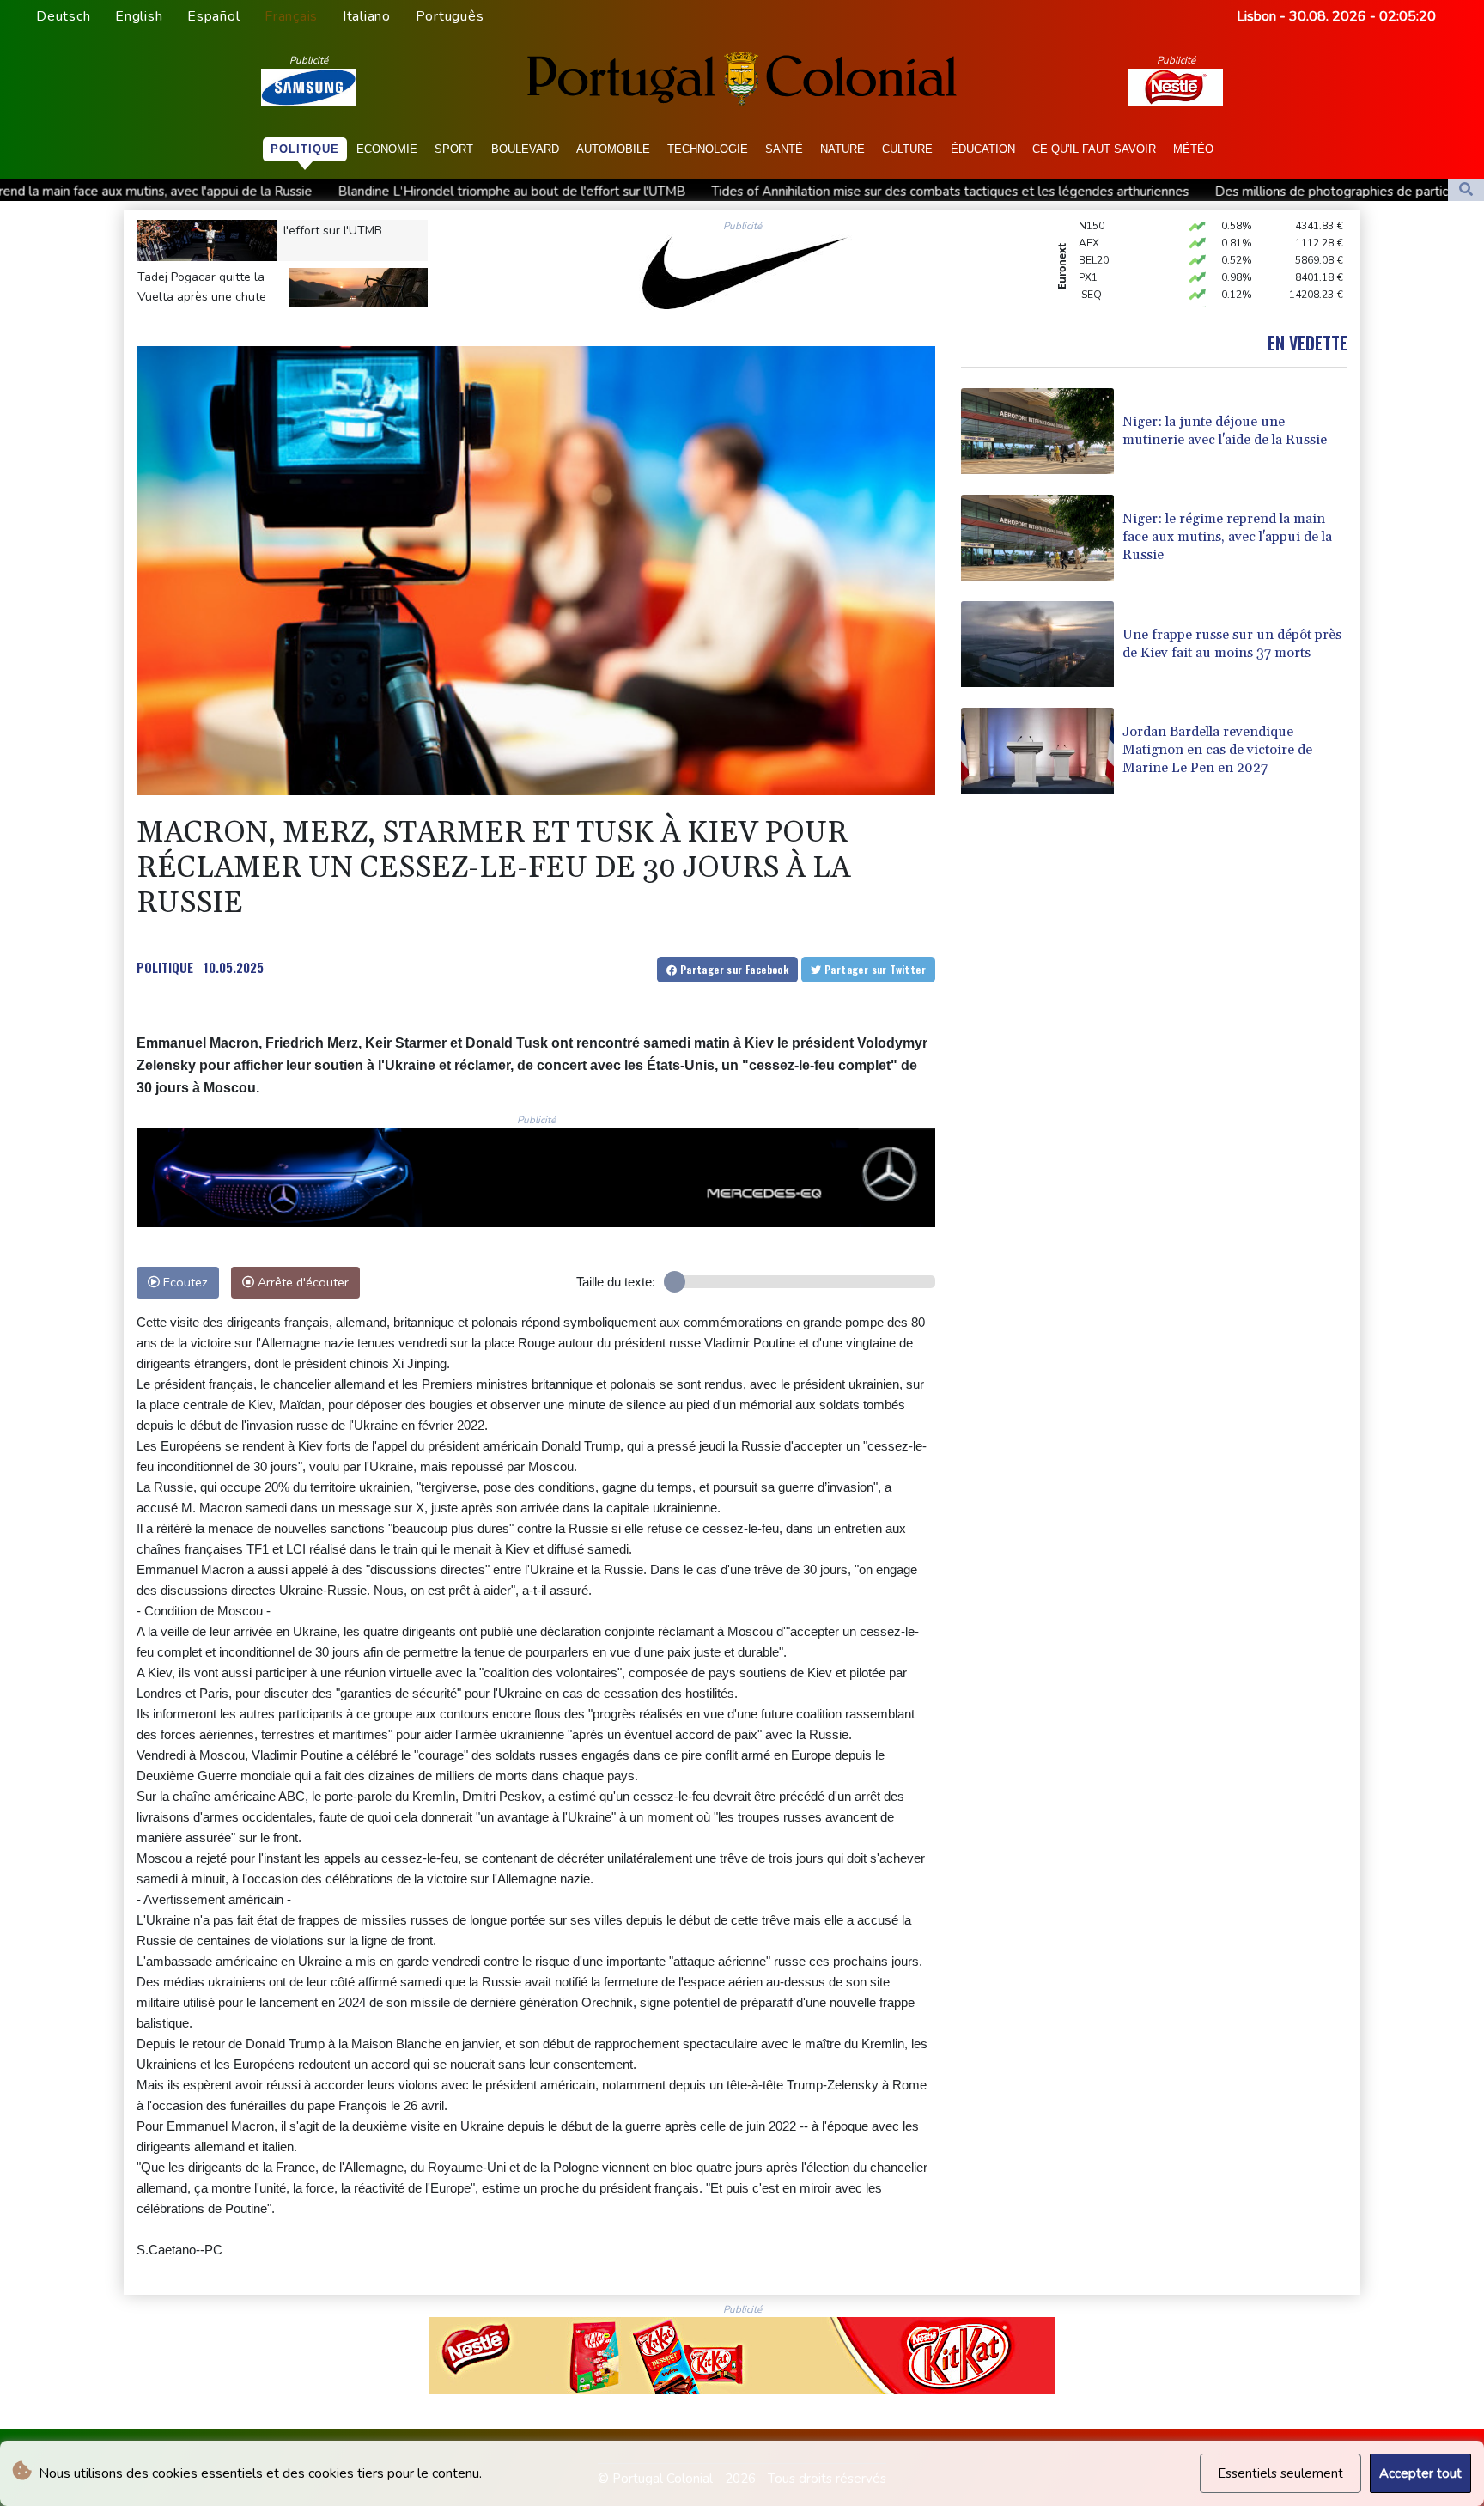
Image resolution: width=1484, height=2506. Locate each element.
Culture (907, 149)
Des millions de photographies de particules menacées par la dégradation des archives (1179, 192)
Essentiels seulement (1280, 2473)
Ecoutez (184, 1282)
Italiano (367, 16)
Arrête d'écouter (301, 1282)
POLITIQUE (165, 967)
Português (450, 16)
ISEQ (1090, 258)
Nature (842, 149)
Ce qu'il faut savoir (1094, 149)
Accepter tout (1420, 2473)
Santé (784, 149)
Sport (454, 149)
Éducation (983, 149)
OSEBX (1096, 275)
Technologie (708, 149)
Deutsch (63, 16)
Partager (733, 969)
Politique (305, 149)
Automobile (613, 149)
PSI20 (1092, 292)
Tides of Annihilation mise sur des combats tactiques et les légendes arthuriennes (660, 192)
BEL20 (1094, 223)
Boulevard (525, 149)
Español (213, 16)
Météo (1193, 149)
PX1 (1088, 240)
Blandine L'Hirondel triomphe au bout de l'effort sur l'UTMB (222, 192)
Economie (387, 149)
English (139, 16)
